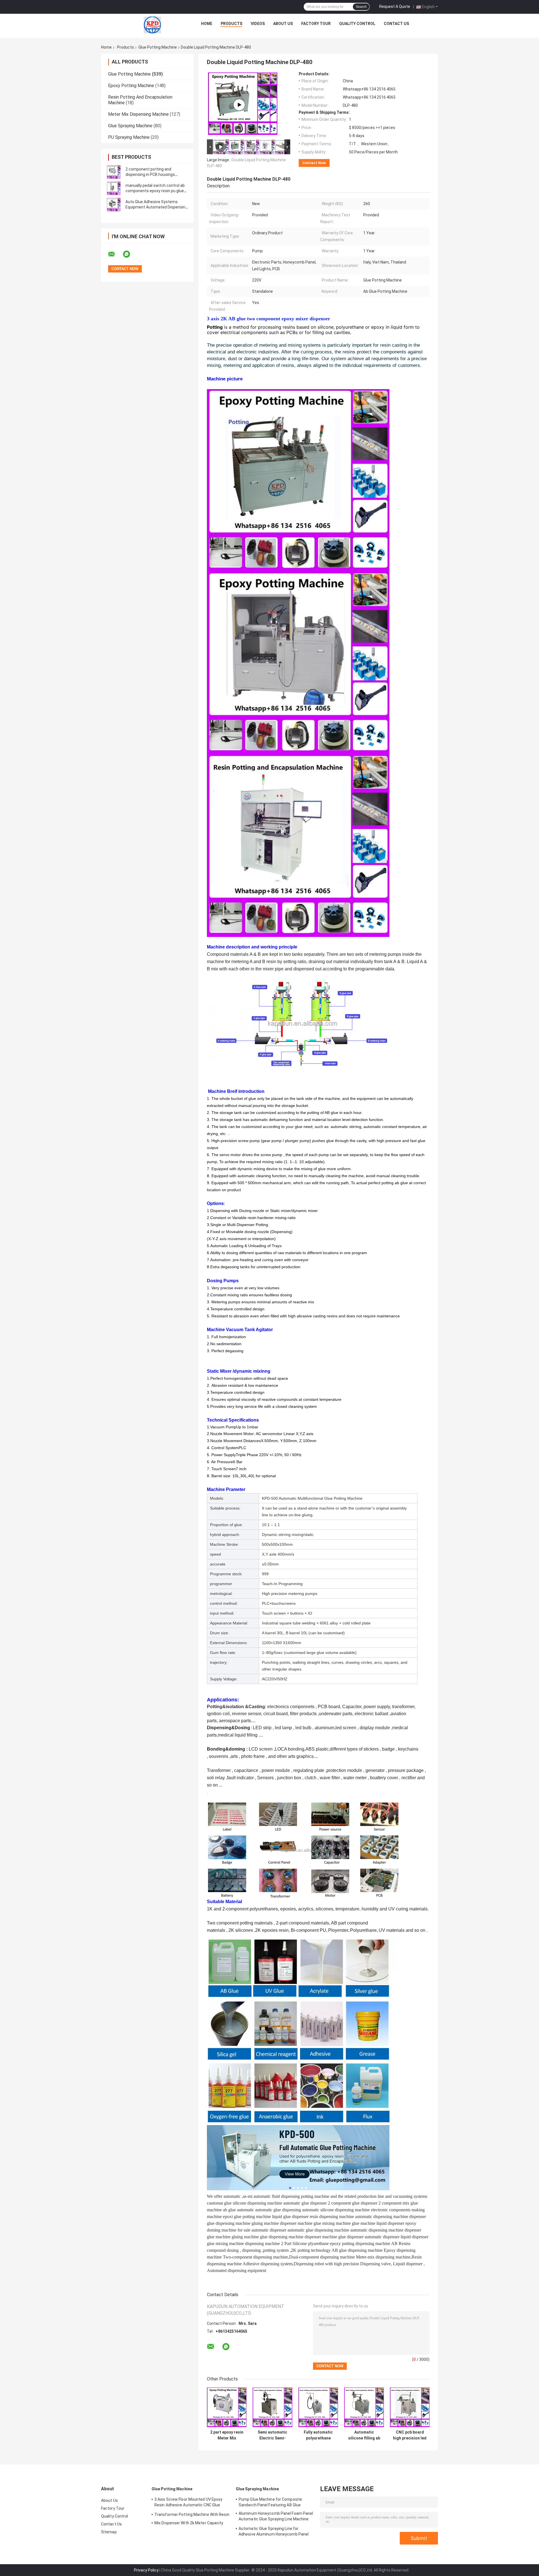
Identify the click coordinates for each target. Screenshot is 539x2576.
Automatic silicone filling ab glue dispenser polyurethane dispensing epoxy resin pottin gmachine (364, 2435)
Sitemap (109, 2532)
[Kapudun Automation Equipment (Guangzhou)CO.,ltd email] (115, 254)
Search (361, 7)
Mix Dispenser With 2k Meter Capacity (189, 2523)
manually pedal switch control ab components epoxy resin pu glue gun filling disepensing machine (155, 191)
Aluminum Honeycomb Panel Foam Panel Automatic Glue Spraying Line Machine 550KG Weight (276, 2517)
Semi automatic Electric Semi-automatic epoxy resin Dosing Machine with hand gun (272, 2435)
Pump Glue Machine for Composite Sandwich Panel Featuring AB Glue (270, 2502)
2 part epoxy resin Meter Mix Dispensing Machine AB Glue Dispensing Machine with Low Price (227, 2435)
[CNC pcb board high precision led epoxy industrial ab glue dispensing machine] (410, 2407)
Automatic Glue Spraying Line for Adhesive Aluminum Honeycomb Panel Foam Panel (274, 2532)
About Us (283, 24)
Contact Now (314, 163)
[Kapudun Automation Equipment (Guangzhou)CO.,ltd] (152, 25)
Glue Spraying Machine (130, 126)
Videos (258, 24)
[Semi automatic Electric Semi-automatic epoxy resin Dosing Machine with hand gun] (272, 2407)
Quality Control (357, 24)
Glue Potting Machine (158, 47)
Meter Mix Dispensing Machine (138, 114)
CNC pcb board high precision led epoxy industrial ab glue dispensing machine (410, 2435)
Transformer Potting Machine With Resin (192, 2514)
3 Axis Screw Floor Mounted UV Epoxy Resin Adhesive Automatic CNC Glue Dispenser (189, 2503)
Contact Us (396, 24)
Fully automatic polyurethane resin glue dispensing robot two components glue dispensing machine (318, 2435)
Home (207, 24)
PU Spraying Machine (129, 137)
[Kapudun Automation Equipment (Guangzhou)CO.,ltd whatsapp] (130, 254)
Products (231, 24)
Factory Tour (316, 24)
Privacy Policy (146, 2570)
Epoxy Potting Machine (131, 86)
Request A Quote (395, 6)
